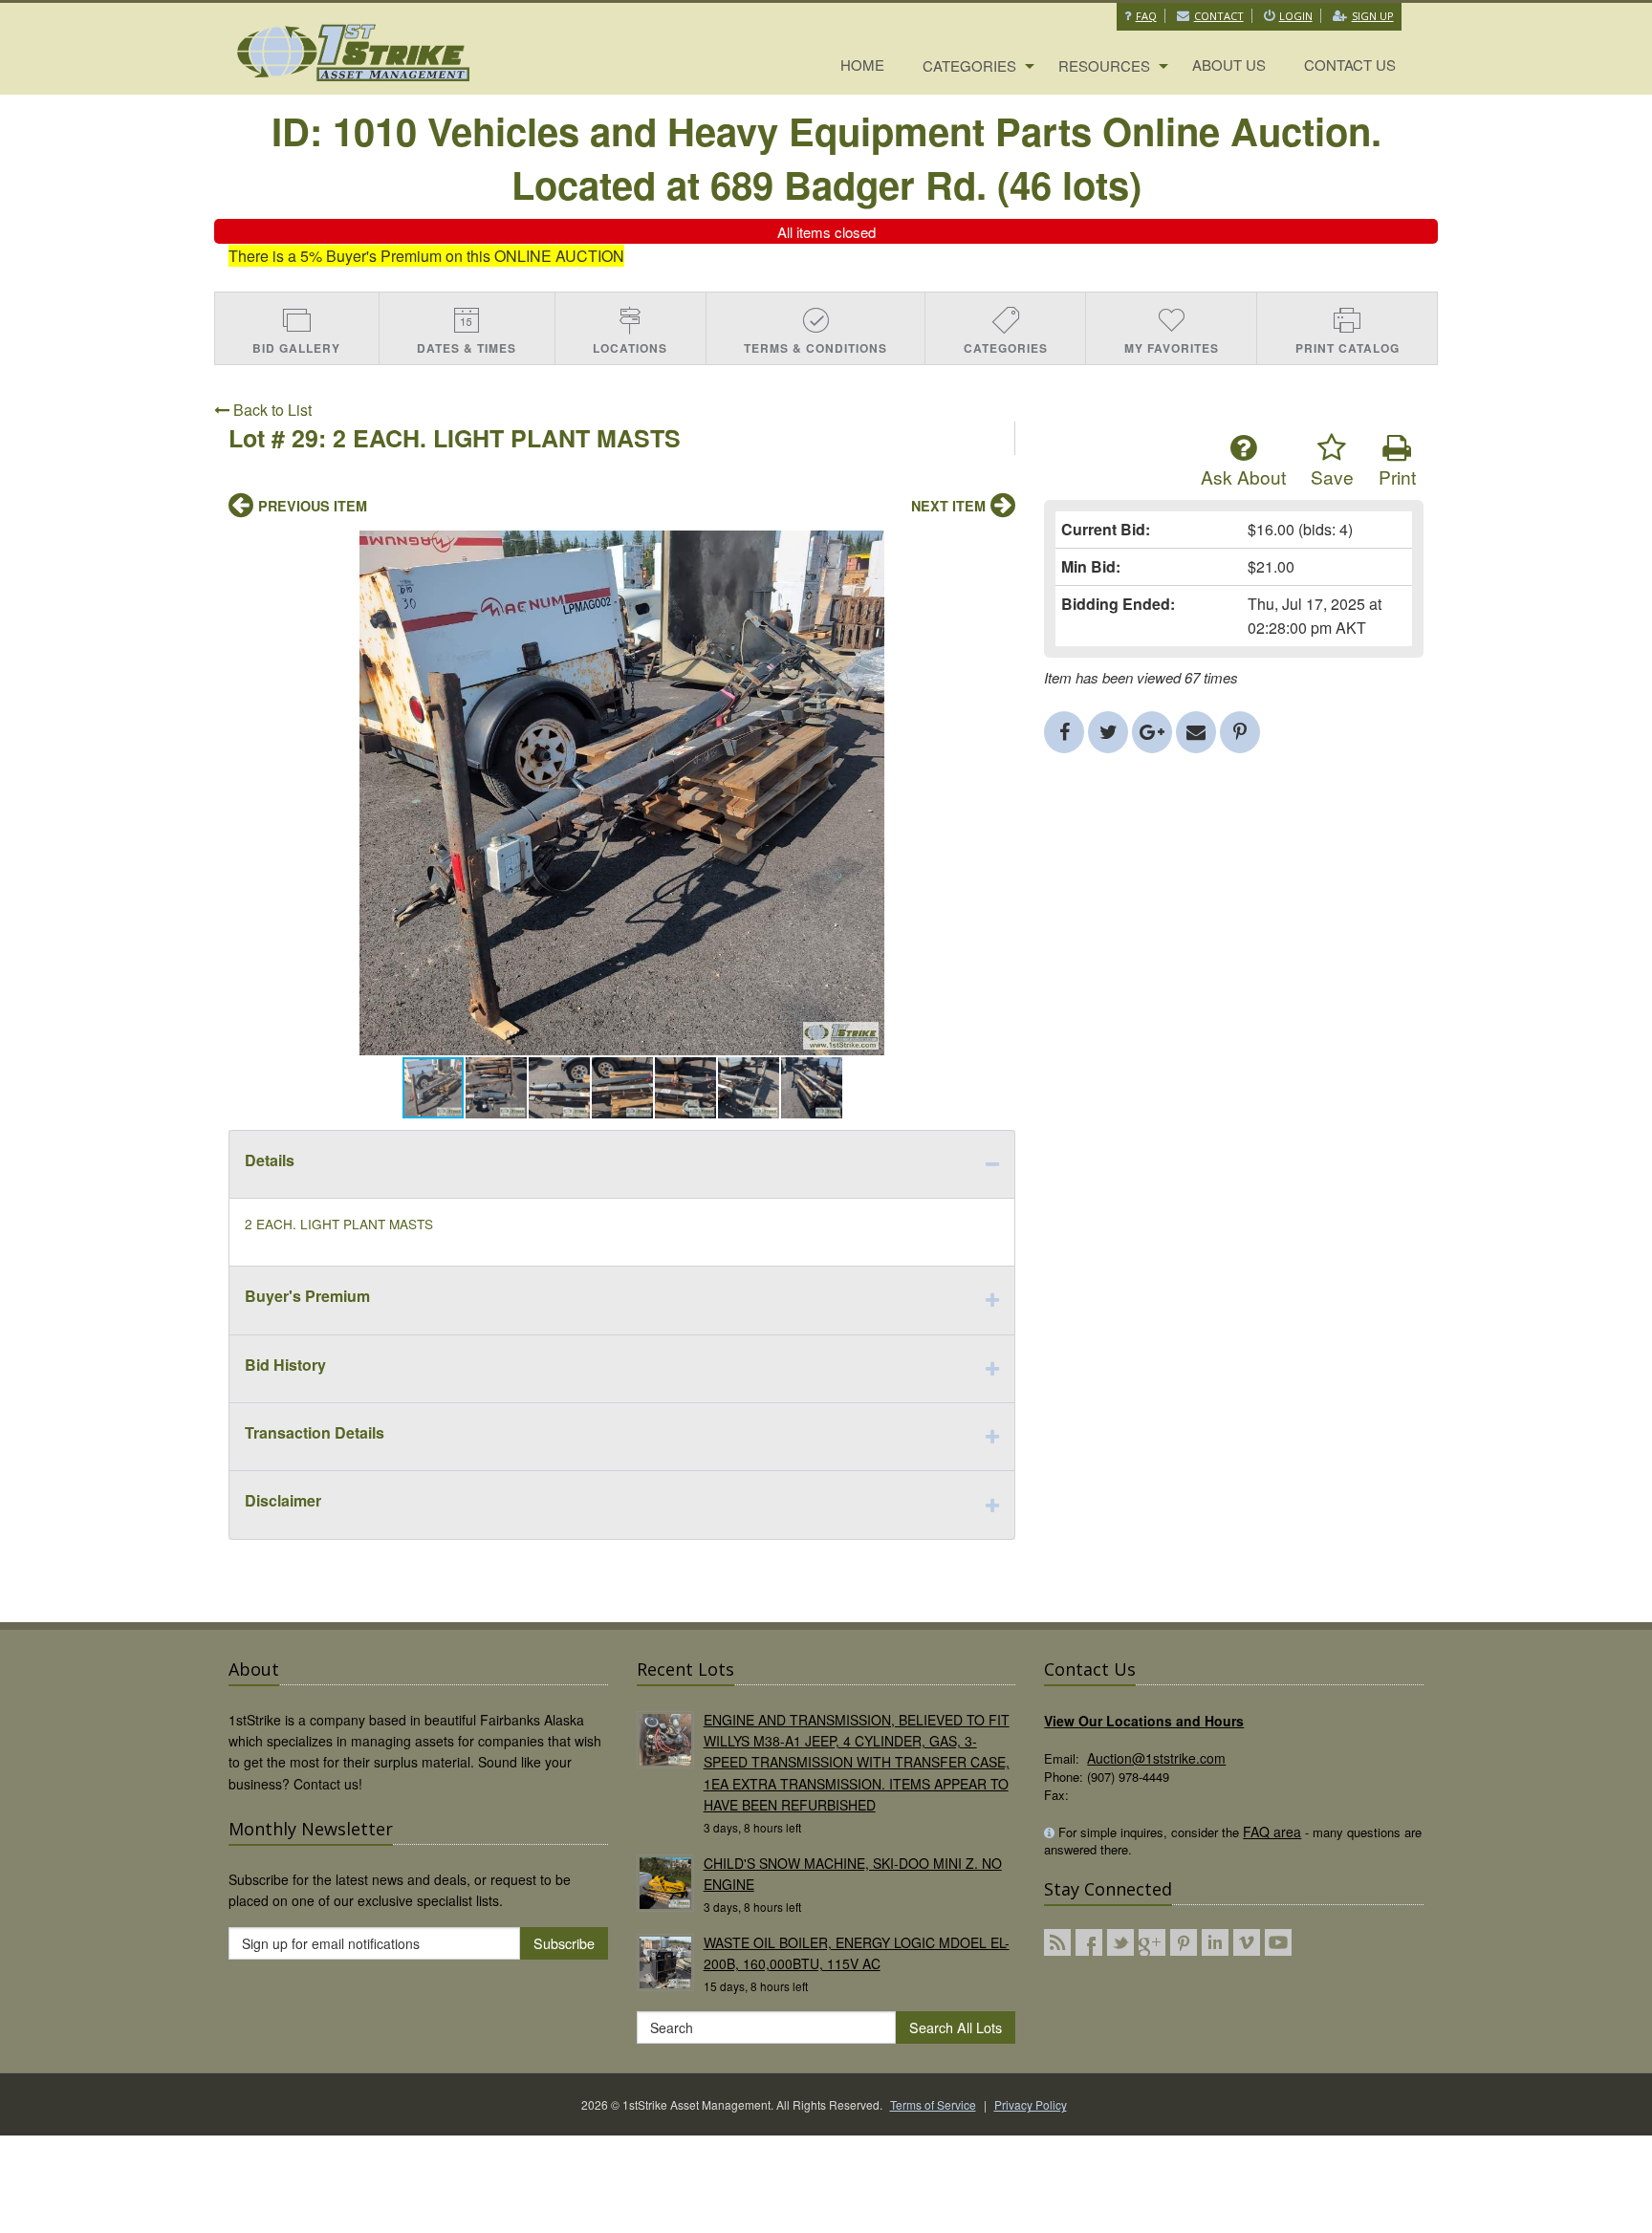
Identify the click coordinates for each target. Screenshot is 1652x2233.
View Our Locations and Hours (1144, 1721)
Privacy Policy (1031, 2104)
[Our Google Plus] (1152, 1942)
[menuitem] (862, 66)
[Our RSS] (1057, 1942)
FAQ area (1272, 1832)
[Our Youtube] (1278, 1942)
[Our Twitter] (1120, 1942)
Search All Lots (956, 2027)
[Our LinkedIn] (1215, 1942)
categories (969, 65)
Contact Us (1350, 65)
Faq (1146, 16)
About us (1229, 65)
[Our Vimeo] (1247, 1942)
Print (1397, 477)
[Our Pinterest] (1184, 1942)
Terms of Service (933, 2104)
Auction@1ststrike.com (1156, 1758)
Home (862, 65)
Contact (1219, 16)
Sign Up (1373, 16)
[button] (998, 548)
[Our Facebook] (1089, 1942)
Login (1296, 16)
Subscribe (564, 1943)
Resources (1104, 65)
